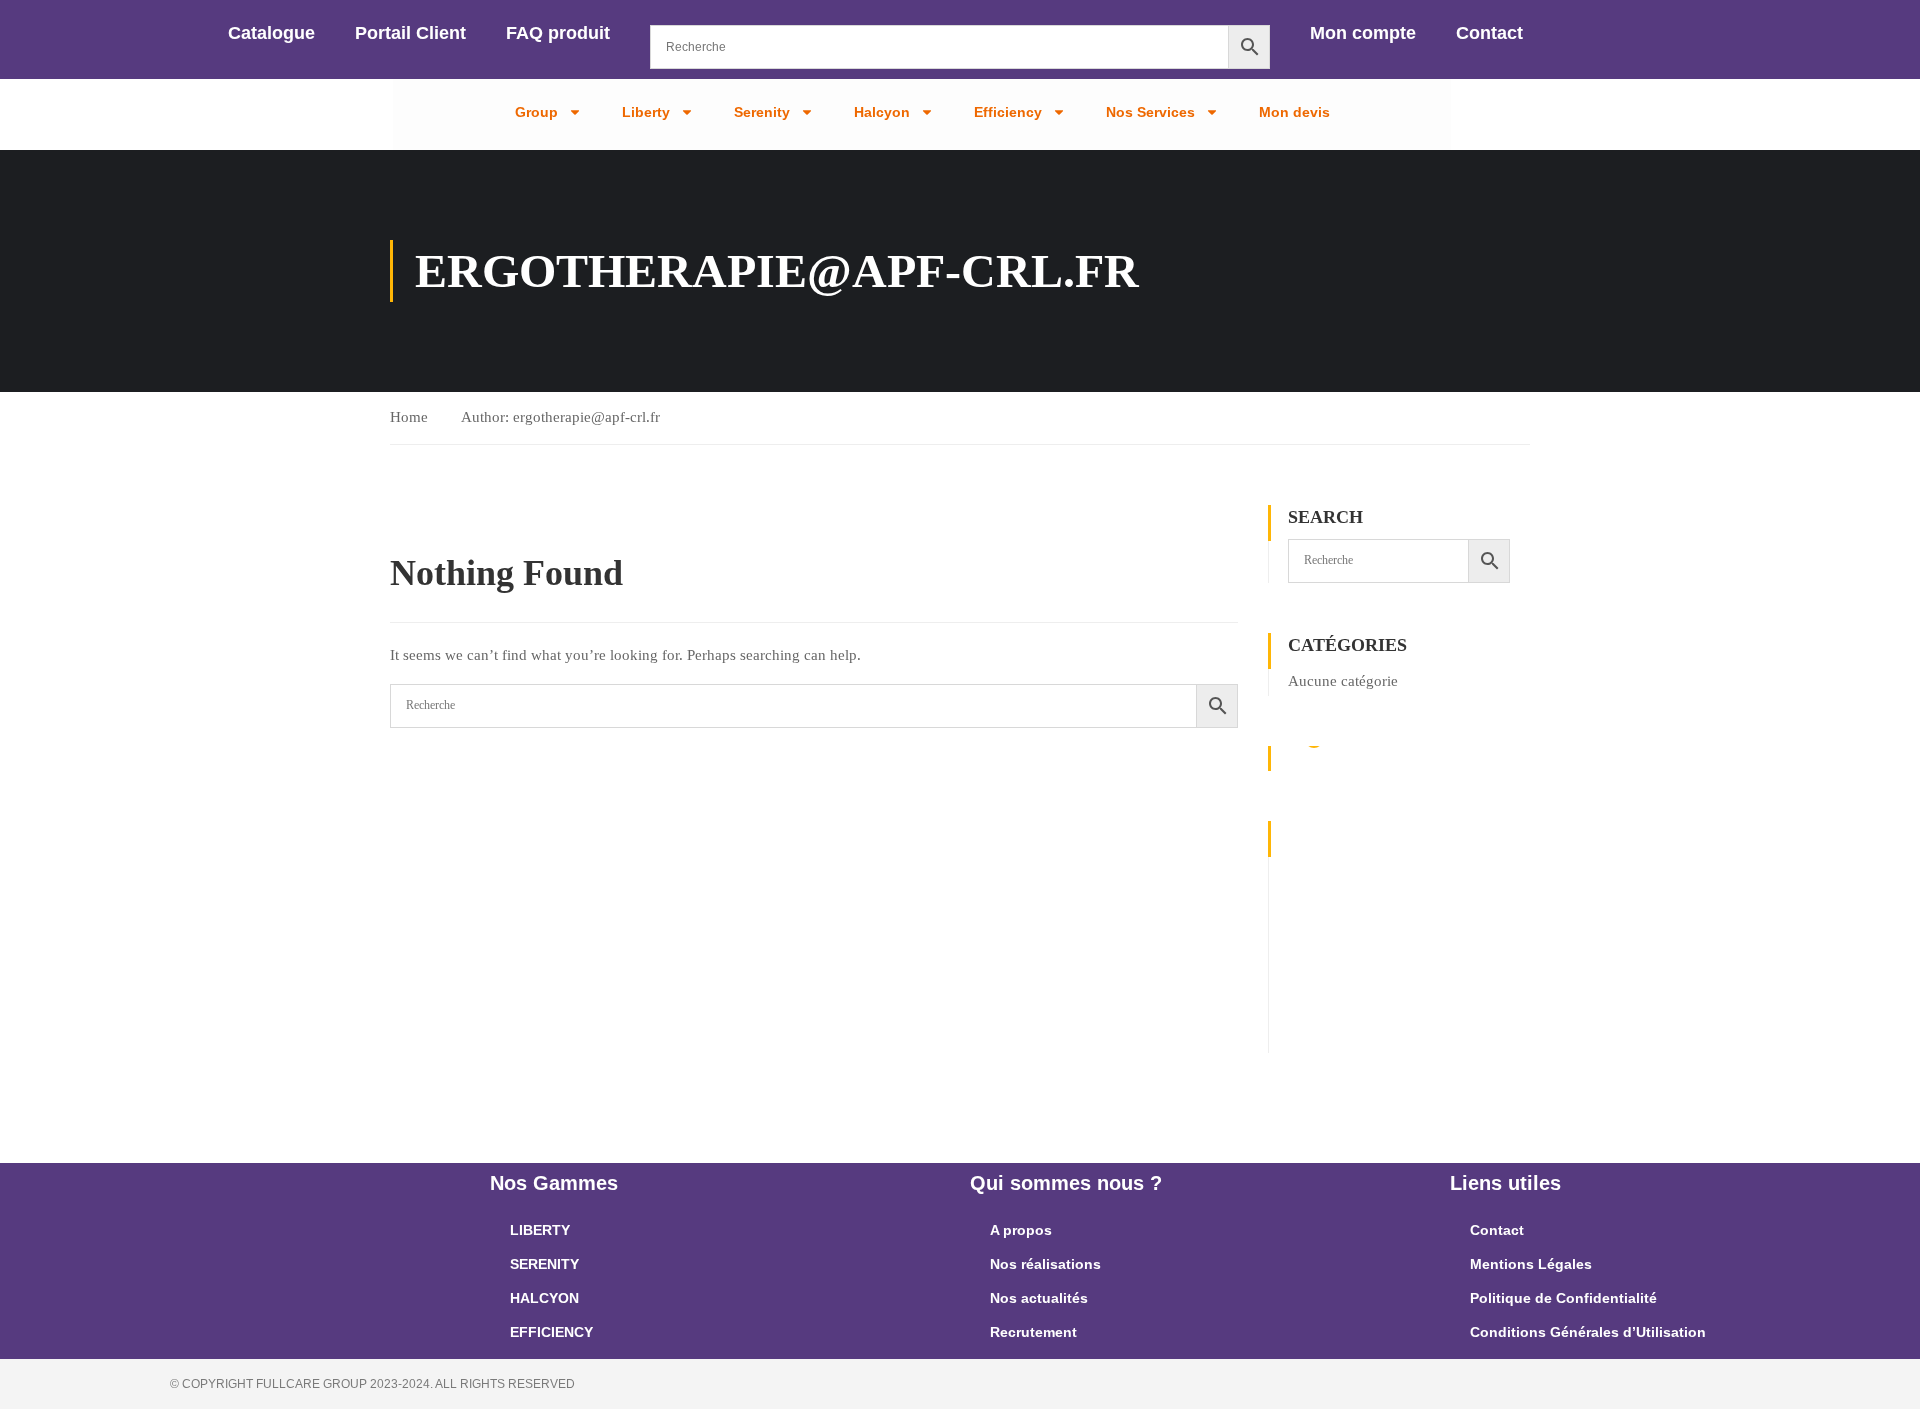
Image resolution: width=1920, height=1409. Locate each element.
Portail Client (410, 33)
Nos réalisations (1045, 1264)
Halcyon (882, 112)
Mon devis (1294, 112)
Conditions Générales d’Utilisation (1588, 1332)
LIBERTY (540, 1230)
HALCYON (544, 1298)
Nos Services (1150, 112)
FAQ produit (558, 33)
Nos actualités (1039, 1298)
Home (409, 417)
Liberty (646, 112)
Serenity (762, 112)
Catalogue (271, 33)
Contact (1489, 33)
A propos (1021, 1230)
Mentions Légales (1531, 1264)
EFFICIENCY (551, 1332)
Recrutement (1033, 1332)
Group (536, 112)
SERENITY (544, 1264)
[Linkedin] (1318, 982)
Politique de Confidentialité (1563, 1298)
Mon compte (1363, 33)
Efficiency (1008, 112)
